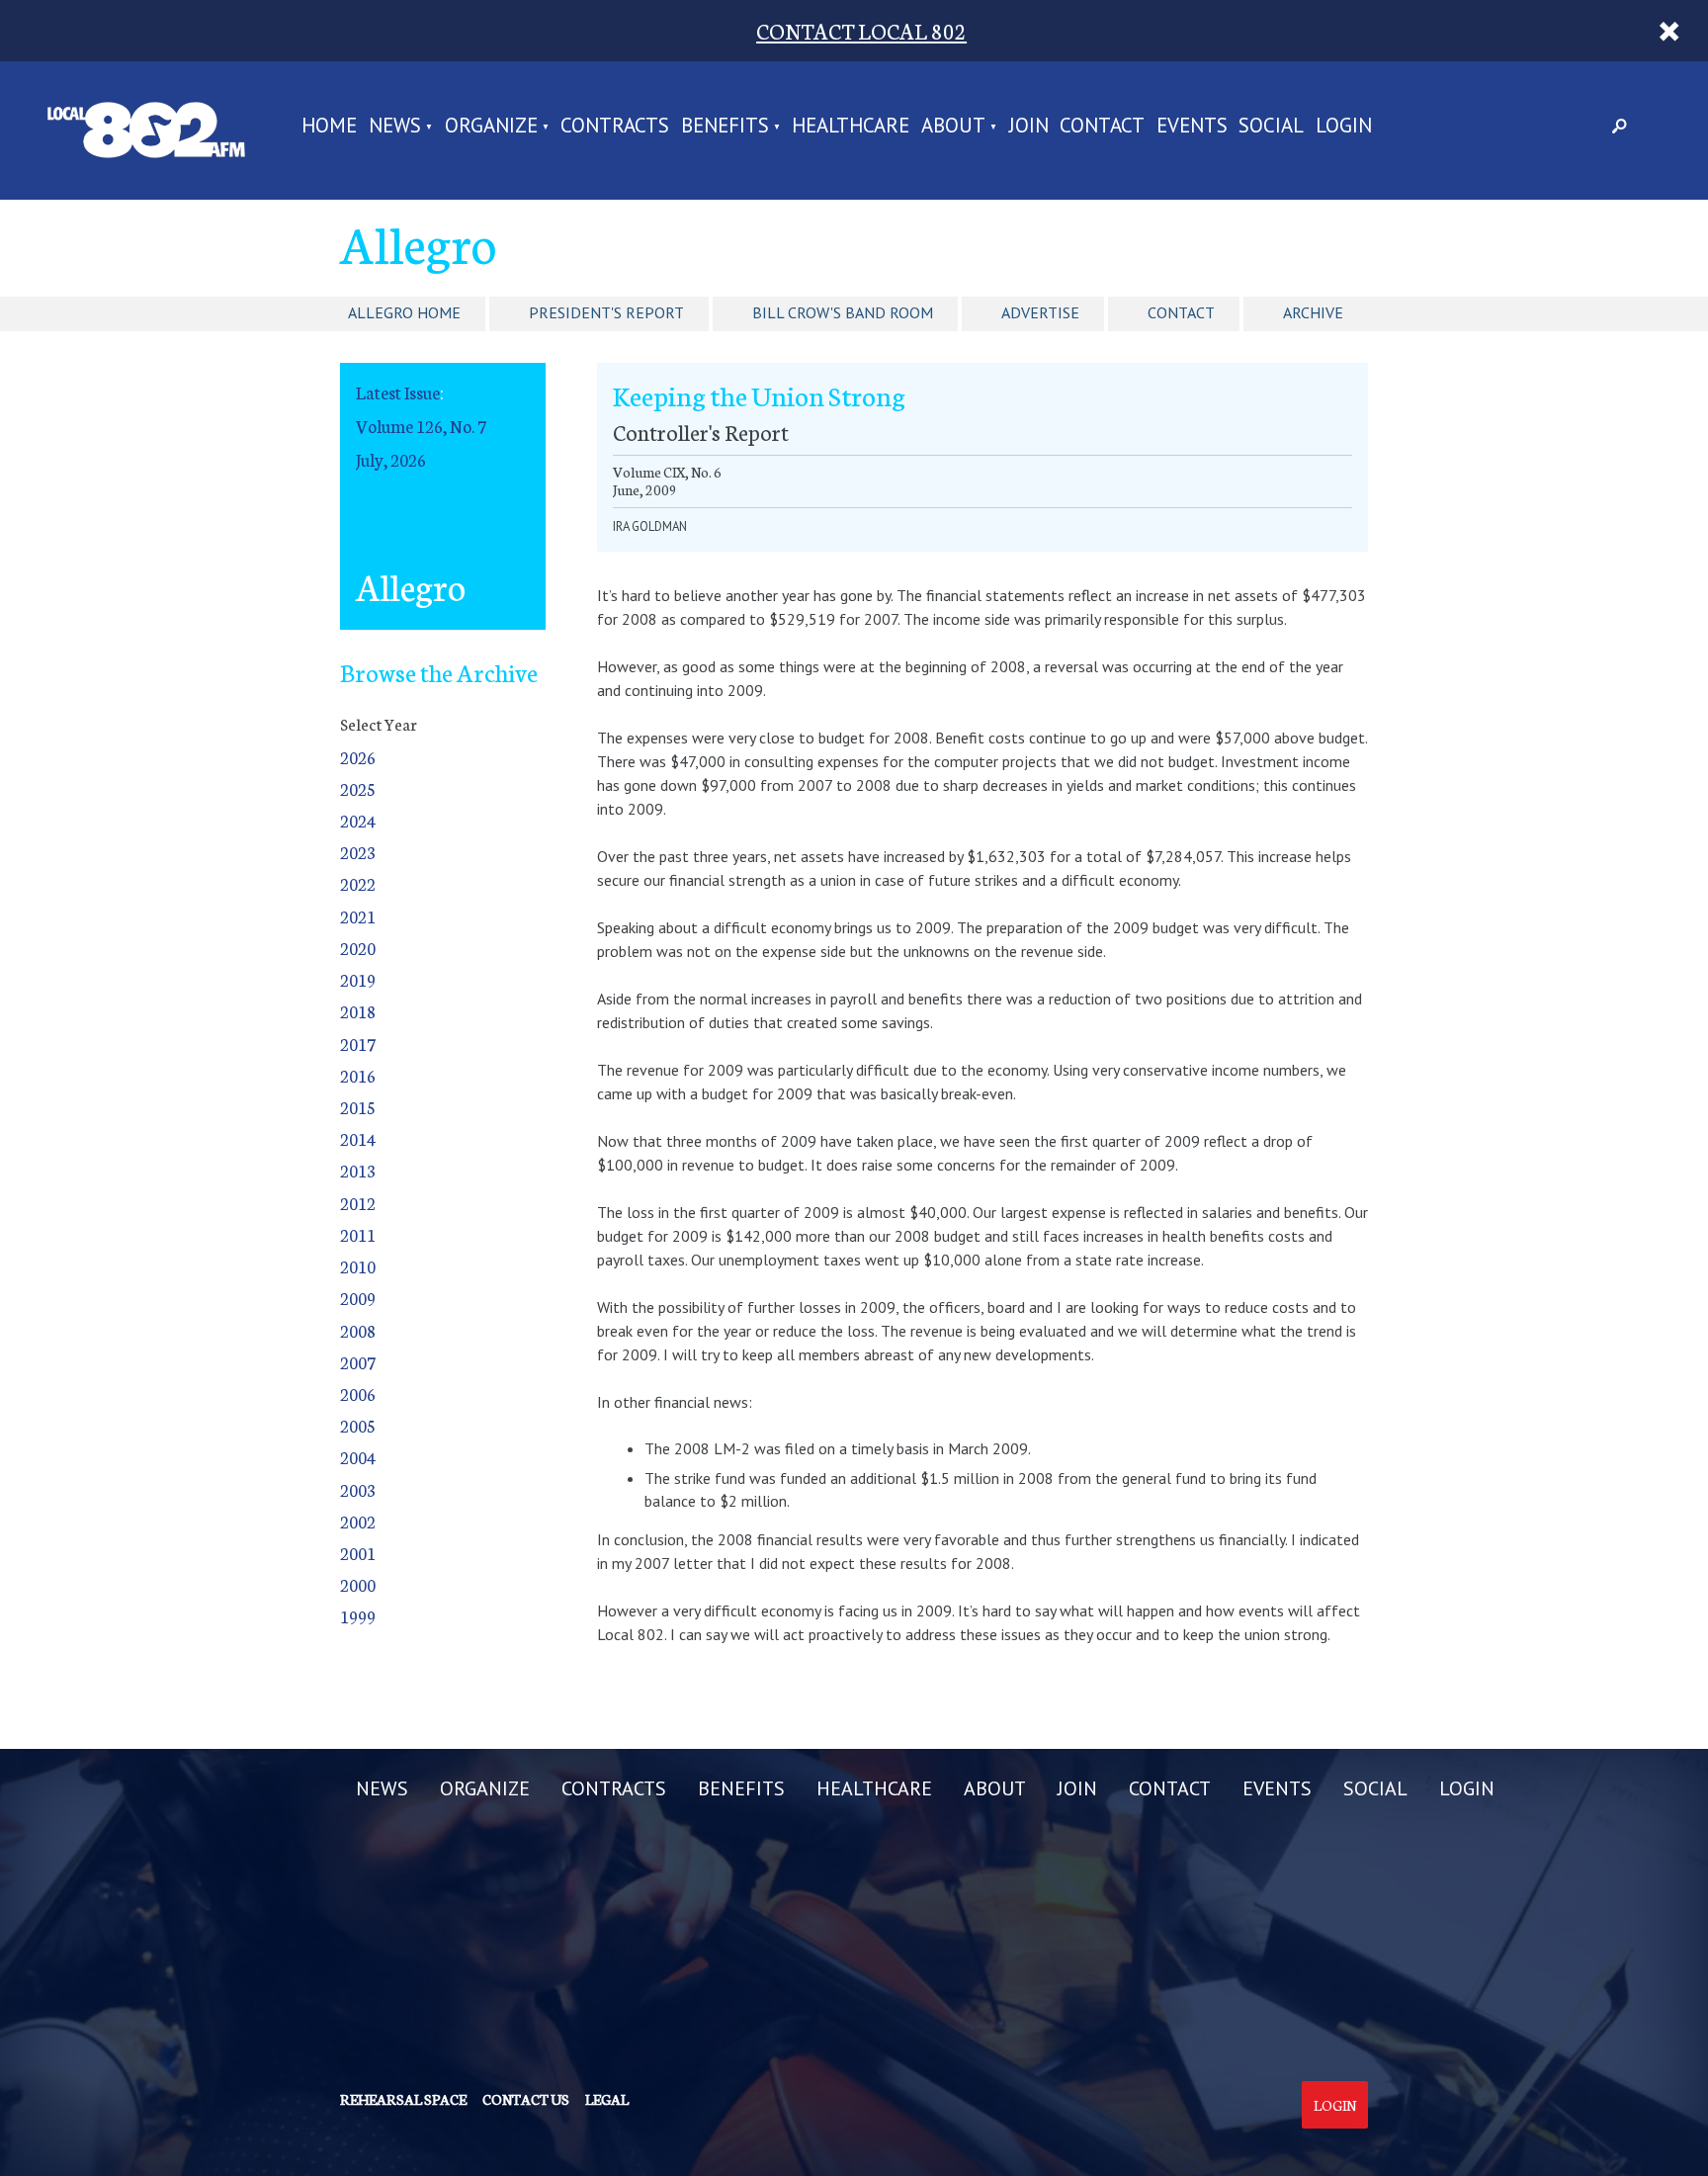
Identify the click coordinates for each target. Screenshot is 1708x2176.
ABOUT (953, 127)
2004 (358, 1457)
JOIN (1029, 127)
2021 (358, 916)
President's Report (606, 312)
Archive (1313, 312)
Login (1335, 2105)
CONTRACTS (615, 127)
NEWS (395, 127)
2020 (358, 948)
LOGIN (1344, 127)
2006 (358, 1393)
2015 (358, 1107)
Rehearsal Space (403, 2099)
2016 (358, 1075)
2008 (358, 1330)
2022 (358, 883)
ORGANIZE (491, 127)
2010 (358, 1266)
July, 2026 (391, 459)
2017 (358, 1044)
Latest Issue (398, 392)
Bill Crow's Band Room (843, 312)
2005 (358, 1425)
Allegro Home (404, 312)
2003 (358, 1489)
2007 (358, 1362)
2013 (358, 1170)
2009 (358, 1298)
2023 (358, 852)
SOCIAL (1271, 127)
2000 (358, 1584)
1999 (358, 1616)
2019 (358, 979)
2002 (358, 1521)
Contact (1181, 312)
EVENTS (1192, 127)
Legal (607, 2099)
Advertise (1040, 312)
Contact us (526, 2099)
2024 (358, 820)
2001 (358, 1553)
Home (329, 127)
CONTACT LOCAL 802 (861, 30)
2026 (358, 757)
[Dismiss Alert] (1669, 31)
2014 (358, 1138)
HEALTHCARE (851, 127)
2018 (358, 1011)
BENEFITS (725, 127)
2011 (358, 1234)
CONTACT (1102, 127)
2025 (358, 788)
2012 (358, 1203)
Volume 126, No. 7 (421, 426)
